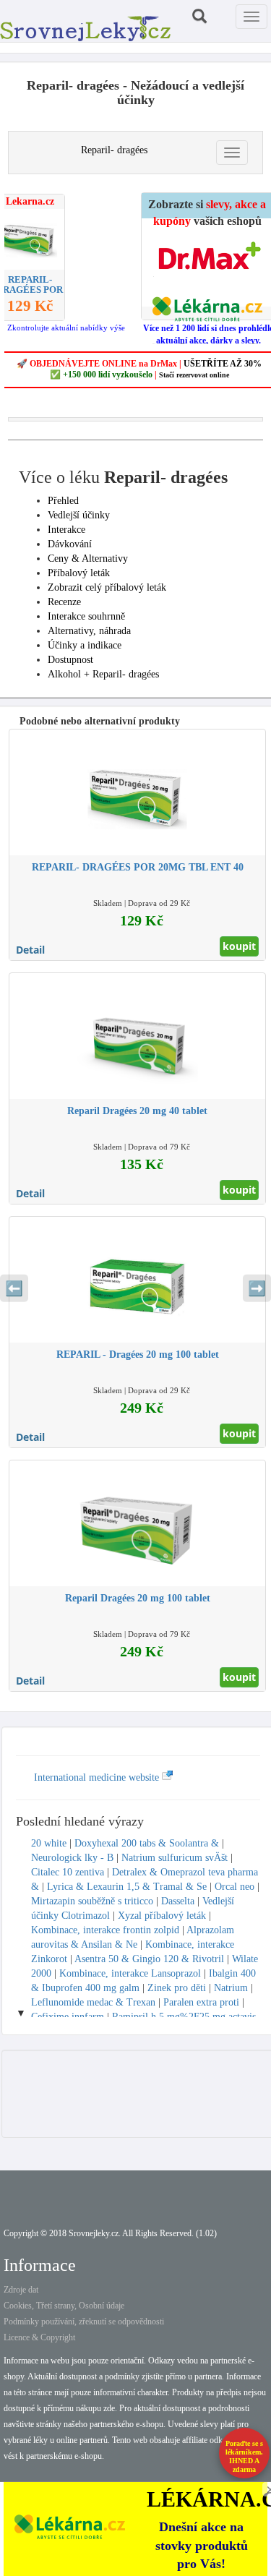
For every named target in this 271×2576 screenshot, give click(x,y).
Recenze (64, 602)
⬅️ (14, 1288)
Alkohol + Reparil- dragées (103, 674)
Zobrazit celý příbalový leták (107, 587)
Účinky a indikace (85, 645)
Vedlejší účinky (79, 515)
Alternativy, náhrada (89, 631)
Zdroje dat (21, 2290)
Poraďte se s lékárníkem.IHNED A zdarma (244, 2456)
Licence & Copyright (39, 2337)
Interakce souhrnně (86, 616)
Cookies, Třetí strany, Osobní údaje (64, 2306)
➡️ (257, 1288)
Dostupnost (70, 660)
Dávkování (70, 544)
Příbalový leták (79, 573)
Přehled (63, 501)
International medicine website (98, 1777)
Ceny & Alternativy (88, 559)
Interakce (66, 530)
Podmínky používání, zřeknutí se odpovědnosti (84, 2322)
